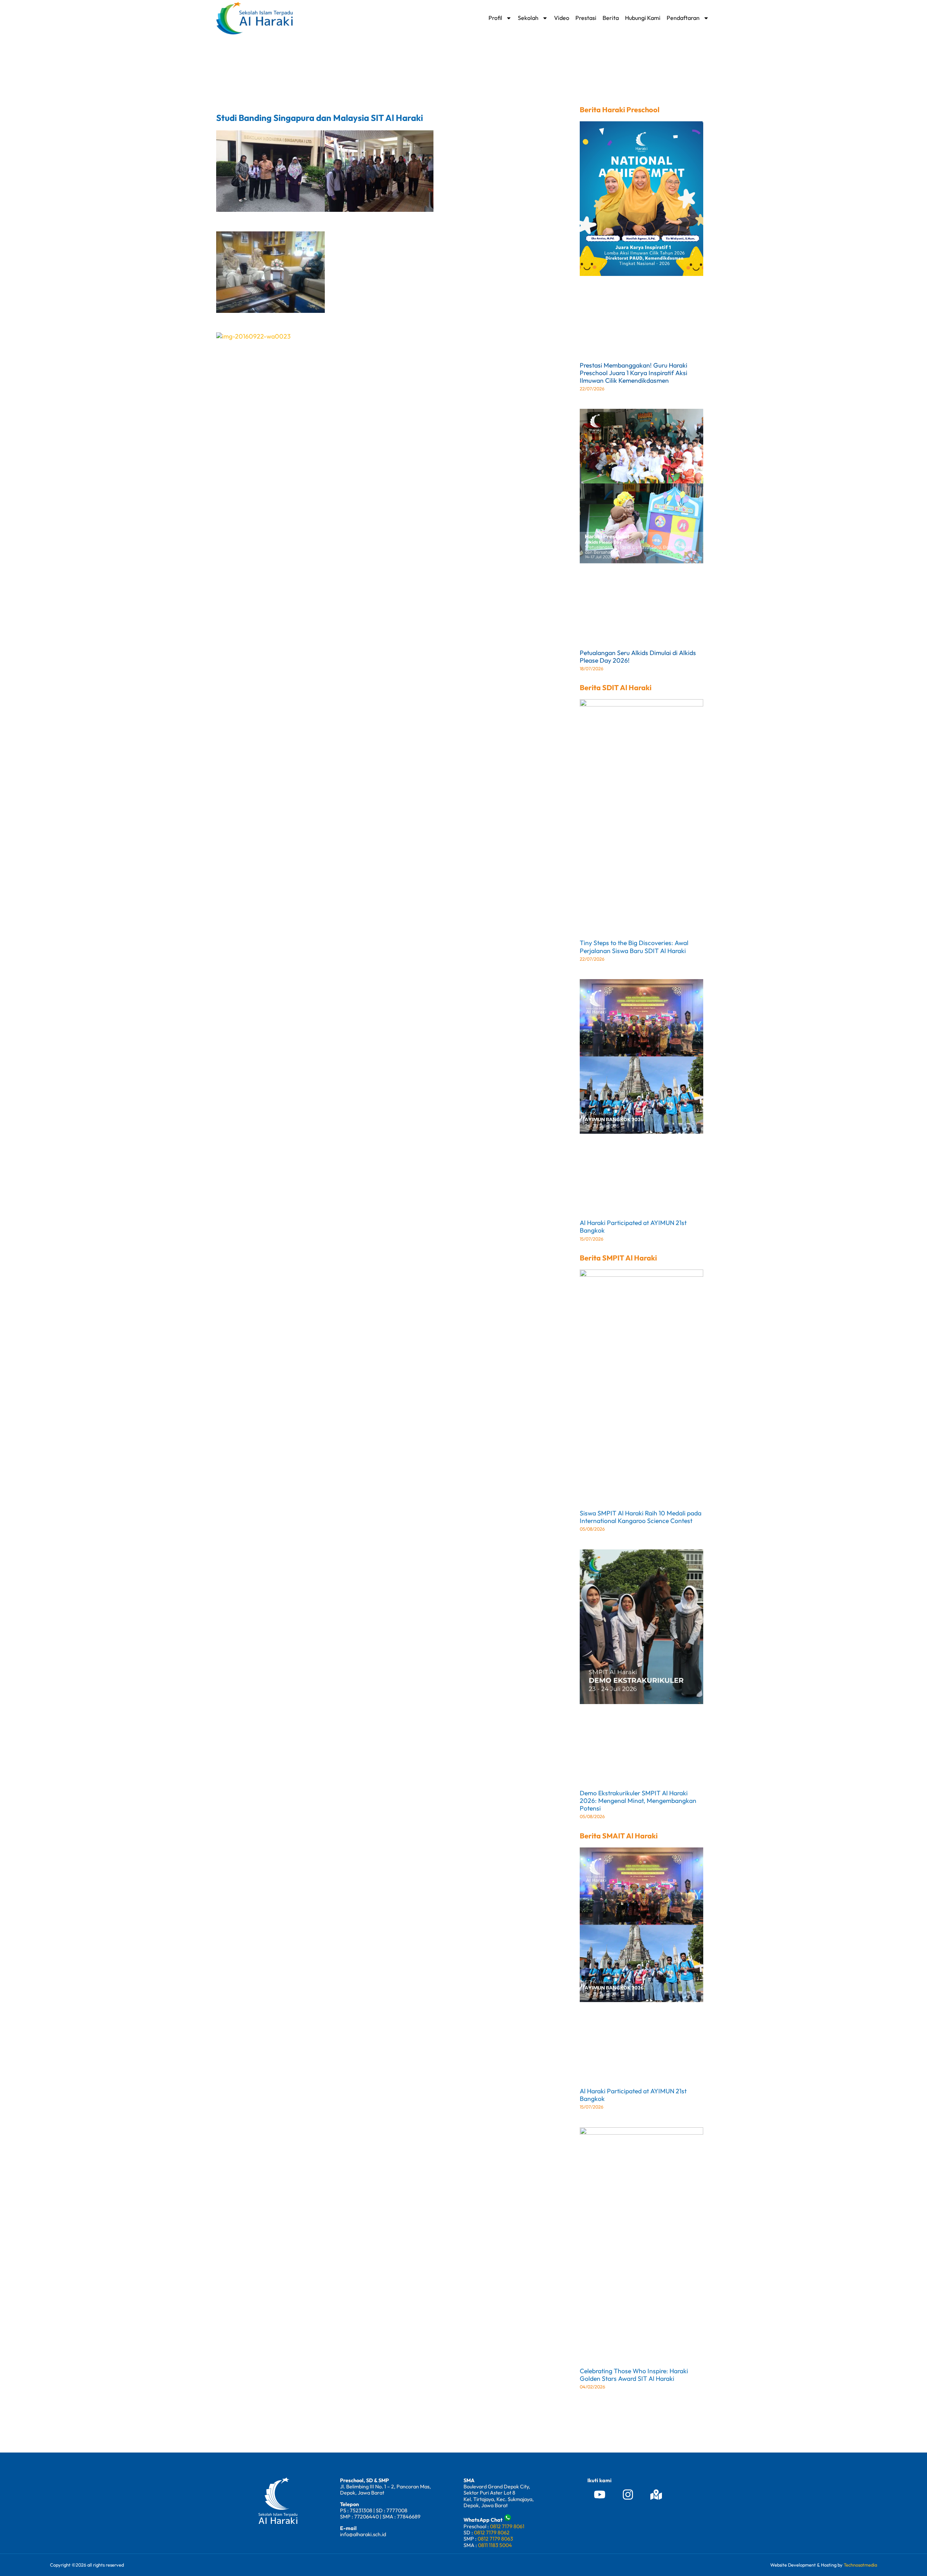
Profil (495, 18)
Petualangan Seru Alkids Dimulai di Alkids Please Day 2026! (638, 656)
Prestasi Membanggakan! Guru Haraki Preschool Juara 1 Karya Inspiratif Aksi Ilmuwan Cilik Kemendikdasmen (634, 373)
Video (562, 18)
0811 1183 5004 (495, 2545)
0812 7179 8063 (495, 2539)
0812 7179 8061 (507, 2526)
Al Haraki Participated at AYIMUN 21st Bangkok (633, 1226)
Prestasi (586, 18)
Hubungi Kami (643, 18)
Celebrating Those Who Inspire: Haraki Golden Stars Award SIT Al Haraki (634, 2375)
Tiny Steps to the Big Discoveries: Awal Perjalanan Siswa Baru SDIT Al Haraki (634, 947)
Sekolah (528, 18)
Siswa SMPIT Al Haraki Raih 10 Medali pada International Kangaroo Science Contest (641, 1517)
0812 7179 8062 (492, 2533)
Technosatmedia (860, 2565)
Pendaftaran (683, 18)
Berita (611, 18)
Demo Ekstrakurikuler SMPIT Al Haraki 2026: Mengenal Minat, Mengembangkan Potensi (638, 1801)
